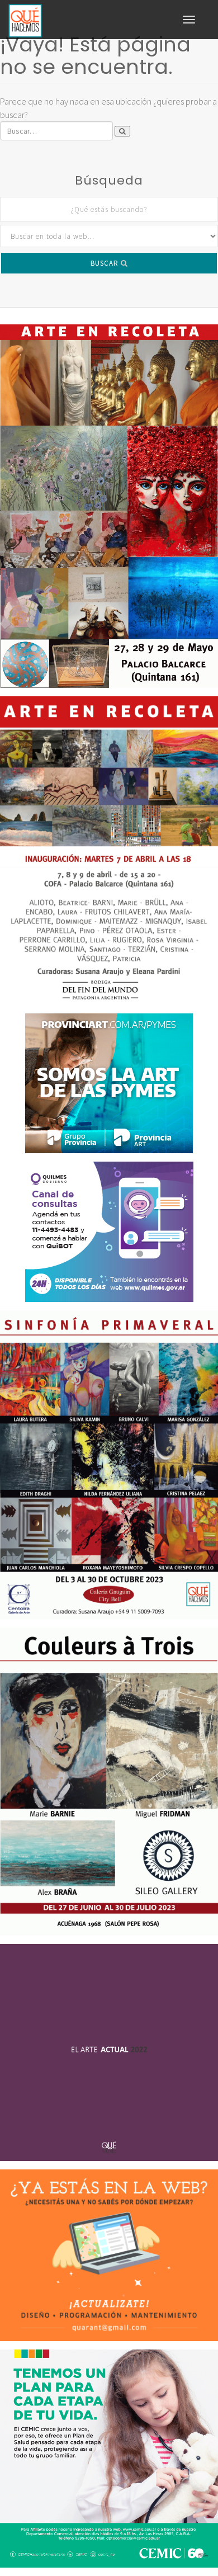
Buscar (106, 263)
